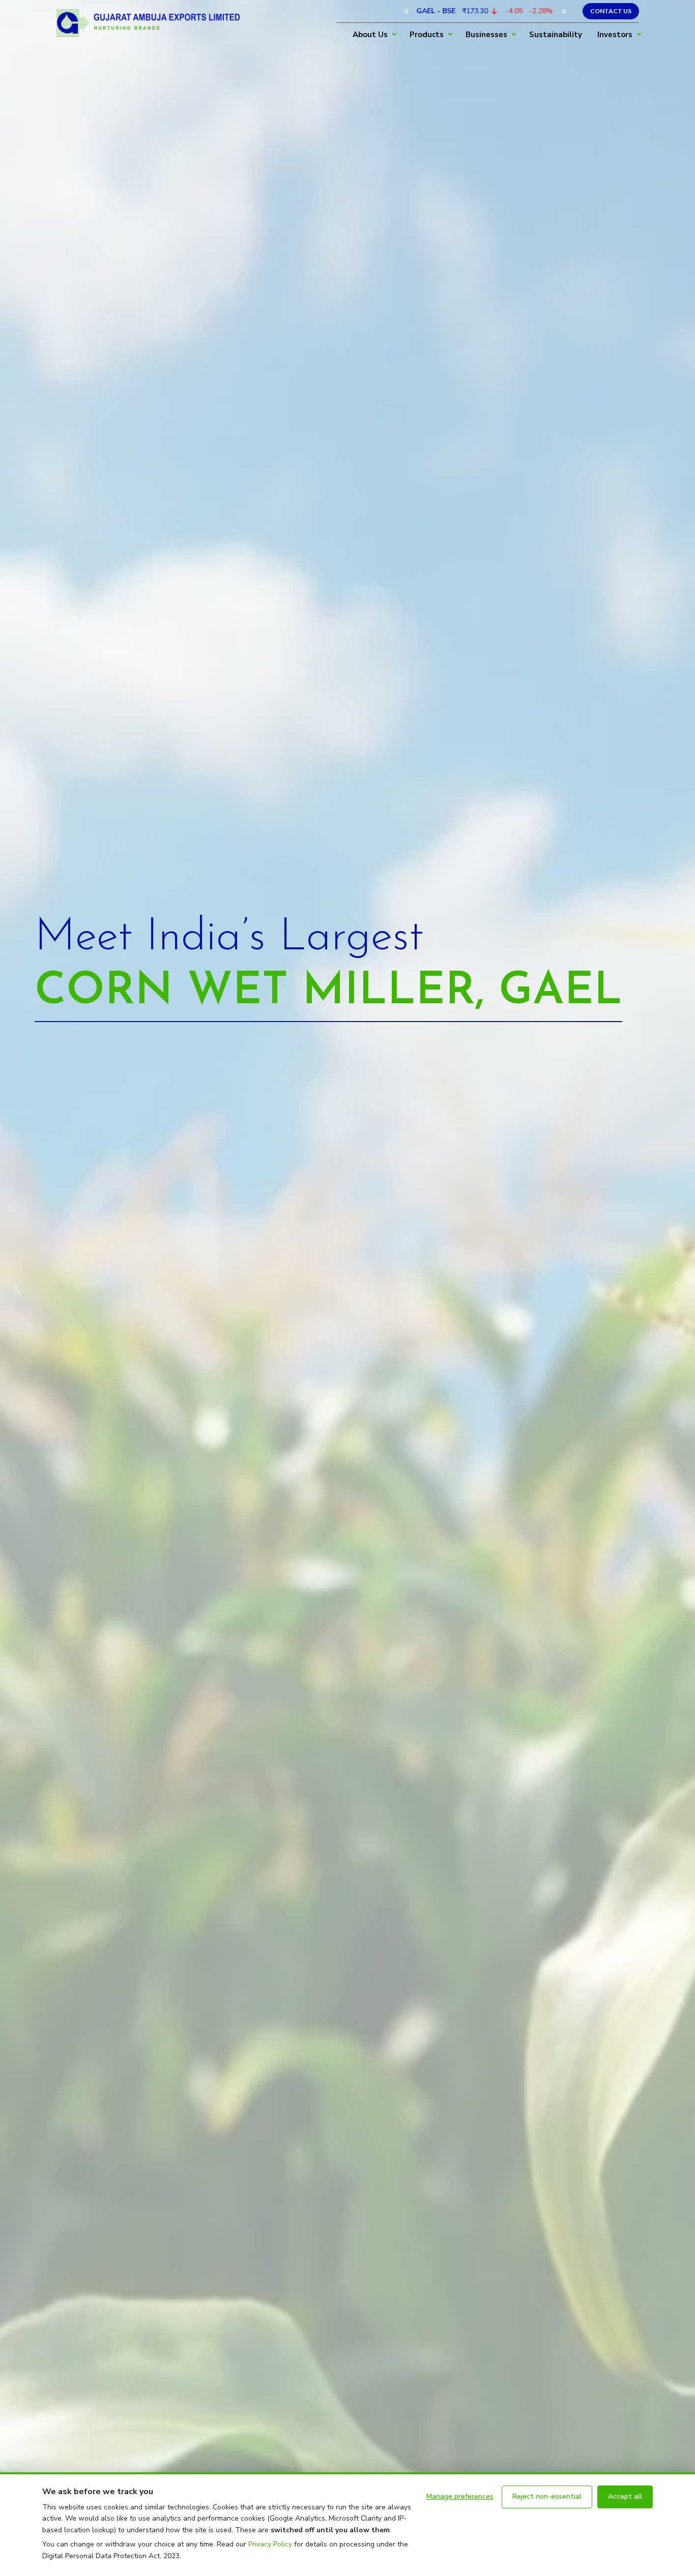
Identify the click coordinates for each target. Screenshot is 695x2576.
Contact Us (611, 11)
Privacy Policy (270, 2544)
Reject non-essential (547, 2496)
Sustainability (556, 35)
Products (427, 35)
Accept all (625, 2496)
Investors (615, 35)
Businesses (486, 35)
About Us (370, 35)
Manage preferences (460, 2496)
